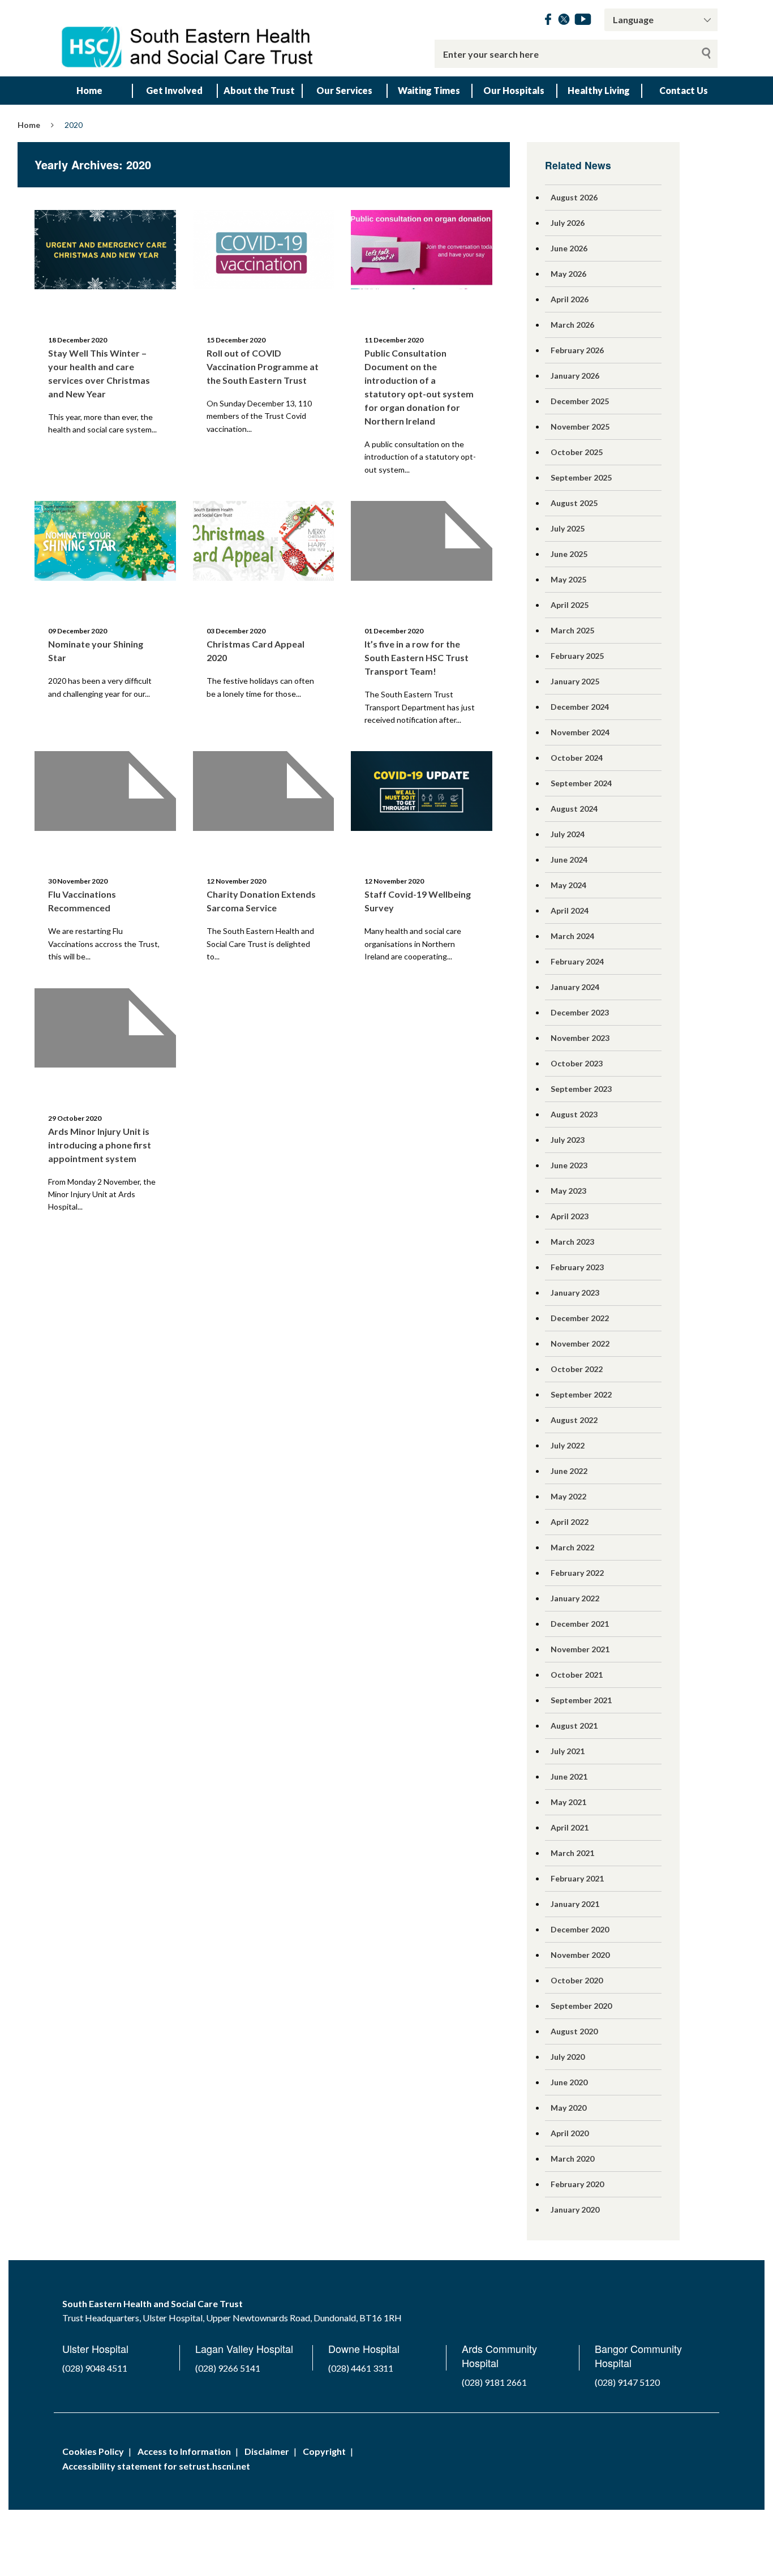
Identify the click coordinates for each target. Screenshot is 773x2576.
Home (89, 90)
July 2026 (568, 223)
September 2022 (581, 1394)
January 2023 (575, 1293)
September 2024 (581, 783)
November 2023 (580, 1038)
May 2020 (568, 2108)
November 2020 (580, 1955)
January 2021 (575, 1904)
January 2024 (575, 987)
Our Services (344, 90)
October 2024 (577, 758)
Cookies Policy (93, 2451)
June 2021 (569, 1776)
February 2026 (577, 350)
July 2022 (568, 1445)
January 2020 (575, 2209)
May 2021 (568, 1802)
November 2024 (580, 732)
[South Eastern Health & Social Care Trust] (188, 38)
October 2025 (577, 452)
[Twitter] (564, 21)
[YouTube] (583, 21)
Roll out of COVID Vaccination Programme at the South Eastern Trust (263, 367)
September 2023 (581, 1089)
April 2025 (570, 605)
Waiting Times (429, 90)
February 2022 (577, 1573)
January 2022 (575, 1598)
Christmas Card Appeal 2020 (255, 651)
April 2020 (570, 2133)
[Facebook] (548, 21)
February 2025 (577, 656)
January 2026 (575, 376)
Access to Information (184, 2451)
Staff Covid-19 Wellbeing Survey (418, 901)
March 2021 (572, 1853)
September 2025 (581, 477)
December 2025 (580, 401)
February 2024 (577, 961)
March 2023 (572, 1242)
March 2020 (572, 2159)
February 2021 (577, 1878)
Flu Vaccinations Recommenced (82, 901)
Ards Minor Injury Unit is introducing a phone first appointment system (100, 1145)
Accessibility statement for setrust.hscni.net (156, 2466)
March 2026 (572, 325)
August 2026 (574, 197)
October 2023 (577, 1063)
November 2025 (580, 427)
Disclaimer (267, 2451)
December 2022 (580, 1318)
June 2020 (569, 2082)
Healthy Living (599, 90)
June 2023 (569, 1165)
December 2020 (580, 1929)
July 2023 (568, 1140)
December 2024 (580, 707)
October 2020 (577, 1980)
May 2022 (568, 1496)
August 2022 (574, 1420)
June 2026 (569, 248)
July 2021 (568, 1751)
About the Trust (259, 90)
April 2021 (570, 1827)
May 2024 (568, 885)
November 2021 (580, 1649)
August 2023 (574, 1114)
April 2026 (570, 299)
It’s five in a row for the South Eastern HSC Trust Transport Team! (416, 657)
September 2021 (581, 1700)
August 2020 (574, 2031)
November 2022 (580, 1343)
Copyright (324, 2451)
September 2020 (581, 2006)
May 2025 (568, 579)
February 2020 (577, 2184)
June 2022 (569, 1471)
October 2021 (577, 1675)
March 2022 (572, 1547)
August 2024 (574, 809)
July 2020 (568, 2057)
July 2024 (568, 834)
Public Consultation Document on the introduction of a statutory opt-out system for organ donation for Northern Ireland (419, 387)
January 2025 (575, 681)
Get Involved (174, 90)
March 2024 (572, 936)
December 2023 (580, 1012)
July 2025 (568, 528)
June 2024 (569, 860)
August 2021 (574, 1726)
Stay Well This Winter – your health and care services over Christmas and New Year (99, 373)
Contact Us (684, 90)
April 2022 (570, 1522)
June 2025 (569, 554)
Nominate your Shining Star (96, 651)
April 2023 (570, 1216)
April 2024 (570, 910)
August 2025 (574, 503)
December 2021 (580, 1624)
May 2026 (568, 274)
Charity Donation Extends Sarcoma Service (261, 901)
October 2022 (577, 1369)
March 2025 (572, 630)
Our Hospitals (514, 90)
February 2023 (577, 1267)
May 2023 (568, 1191)
